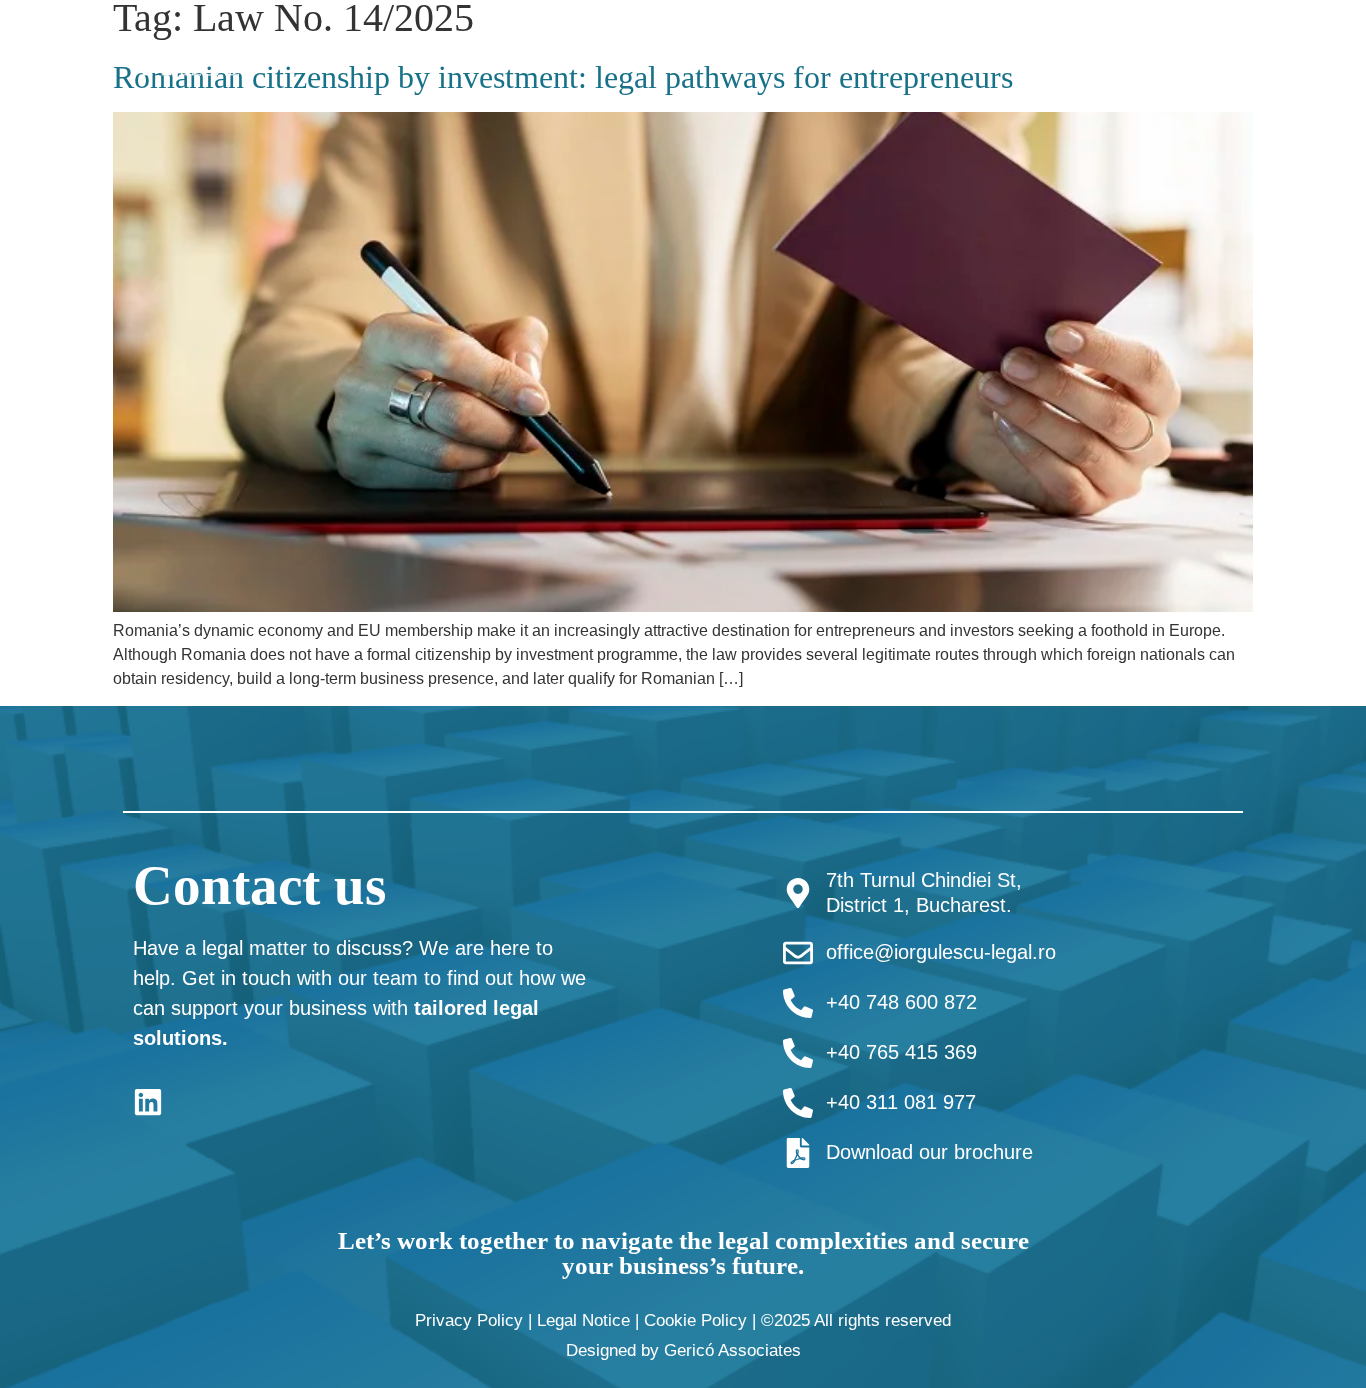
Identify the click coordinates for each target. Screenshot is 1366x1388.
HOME (644, 52)
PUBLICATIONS (1039, 52)
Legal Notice (583, 1320)
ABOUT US (749, 52)
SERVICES (898, 52)
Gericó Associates (732, 1350)
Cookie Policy (695, 1320)
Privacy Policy (469, 1320)
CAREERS (1178, 52)
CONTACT (1297, 52)
